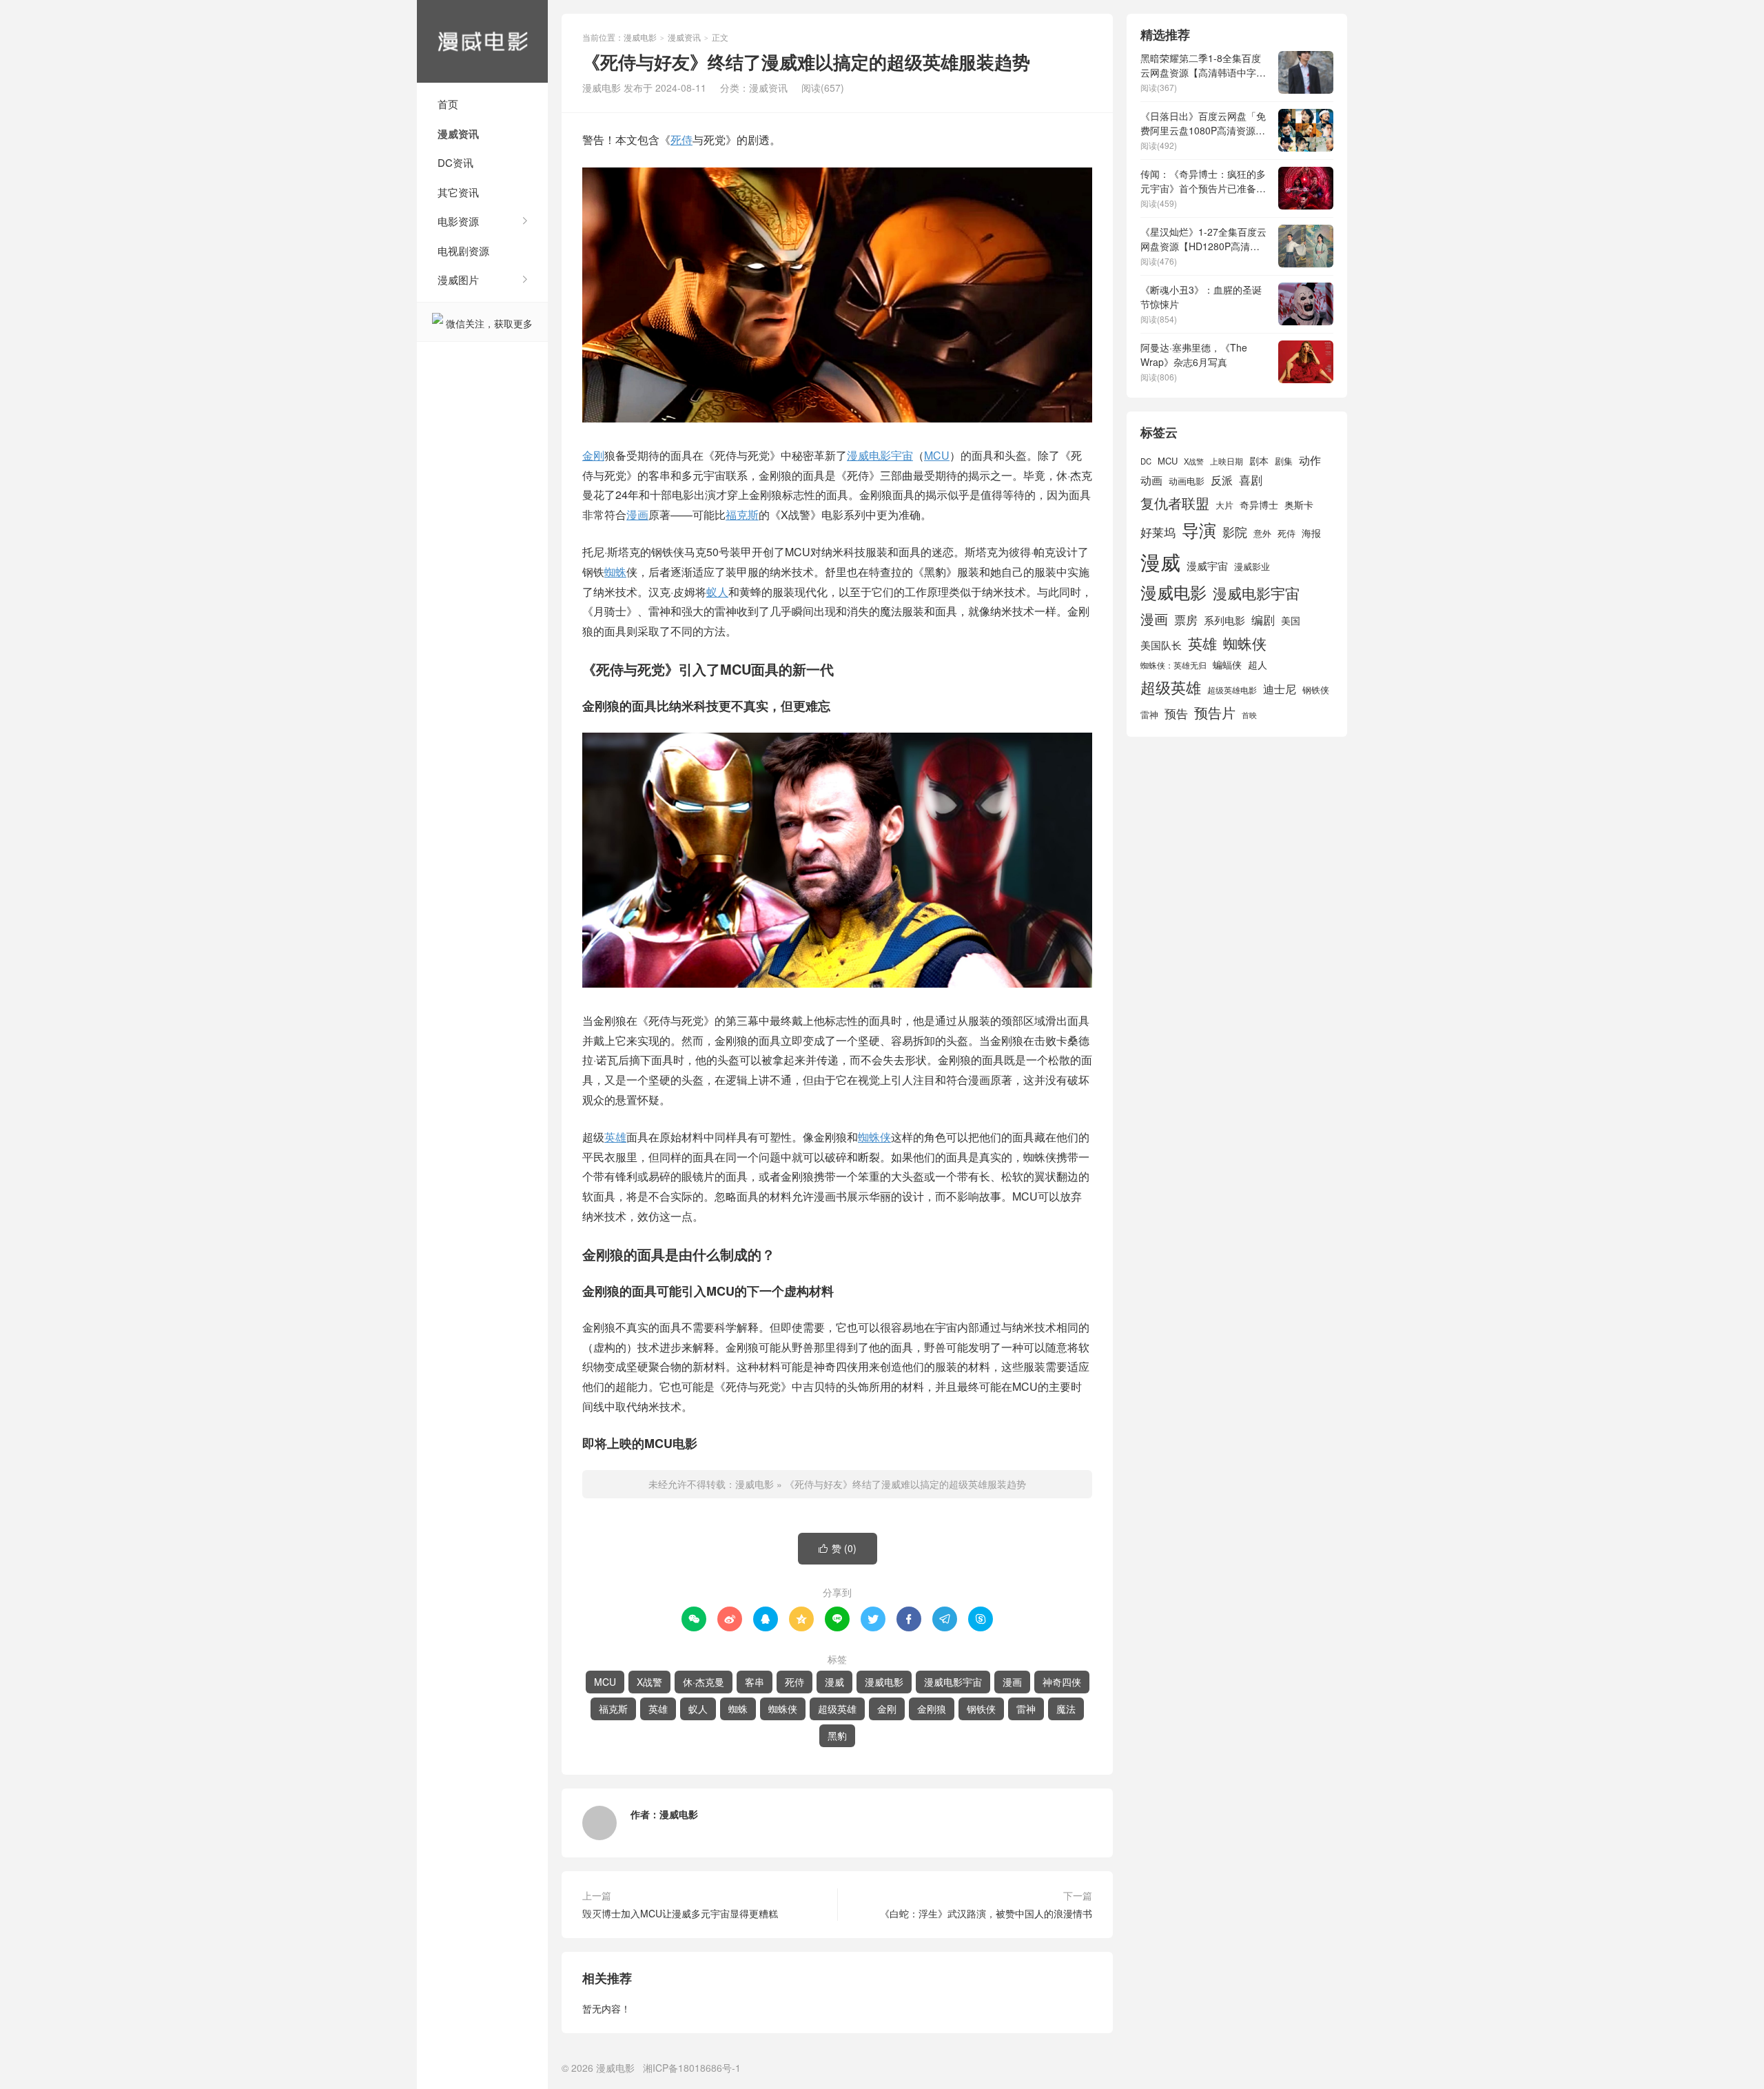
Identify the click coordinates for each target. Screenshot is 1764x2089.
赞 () (838, 1548)
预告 (1176, 713)
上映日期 (1227, 461)
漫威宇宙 (1207, 565)
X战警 (649, 1682)
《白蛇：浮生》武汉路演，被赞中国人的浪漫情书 (986, 1913)
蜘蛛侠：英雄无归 (1173, 665)
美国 (1291, 620)
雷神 (1026, 1709)
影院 (1235, 532)
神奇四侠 (1062, 1682)
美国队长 (1161, 645)
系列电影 (1224, 620)
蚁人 (717, 592)
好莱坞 (1158, 532)
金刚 (593, 455)
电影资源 (458, 221)
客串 (755, 1682)
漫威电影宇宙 (880, 455)
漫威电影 (482, 41)
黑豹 (837, 1735)
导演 (1199, 529)
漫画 (637, 514)
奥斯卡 (1299, 505)
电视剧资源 (463, 251)
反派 (1222, 480)
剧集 (1284, 461)
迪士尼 (1280, 689)
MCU (937, 455)
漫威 (834, 1682)
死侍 (681, 140)
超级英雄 (837, 1709)
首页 (448, 104)
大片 (1224, 505)
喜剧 (1251, 480)
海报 (1311, 533)
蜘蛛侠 (874, 1137)
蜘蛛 (615, 572)
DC (1146, 461)
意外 (1262, 533)
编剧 (1263, 619)
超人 (1258, 664)
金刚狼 (932, 1709)
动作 (1310, 460)
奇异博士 (1259, 505)
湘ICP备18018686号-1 (692, 2068)
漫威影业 (1252, 566)
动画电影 (1187, 481)
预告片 (1215, 712)
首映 (1249, 715)
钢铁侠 (981, 1709)
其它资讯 (458, 192)
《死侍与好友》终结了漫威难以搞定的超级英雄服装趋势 (905, 1484)
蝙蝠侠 (1227, 664)
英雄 (615, 1137)
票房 (1186, 619)
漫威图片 (458, 279)
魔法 (1066, 1709)
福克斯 (742, 514)
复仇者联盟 (1175, 503)
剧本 (1259, 460)
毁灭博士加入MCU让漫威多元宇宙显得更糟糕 (680, 1913)
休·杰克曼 (704, 1682)
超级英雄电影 (1232, 690)
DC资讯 (455, 162)
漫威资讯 (458, 134)
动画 (1151, 480)
